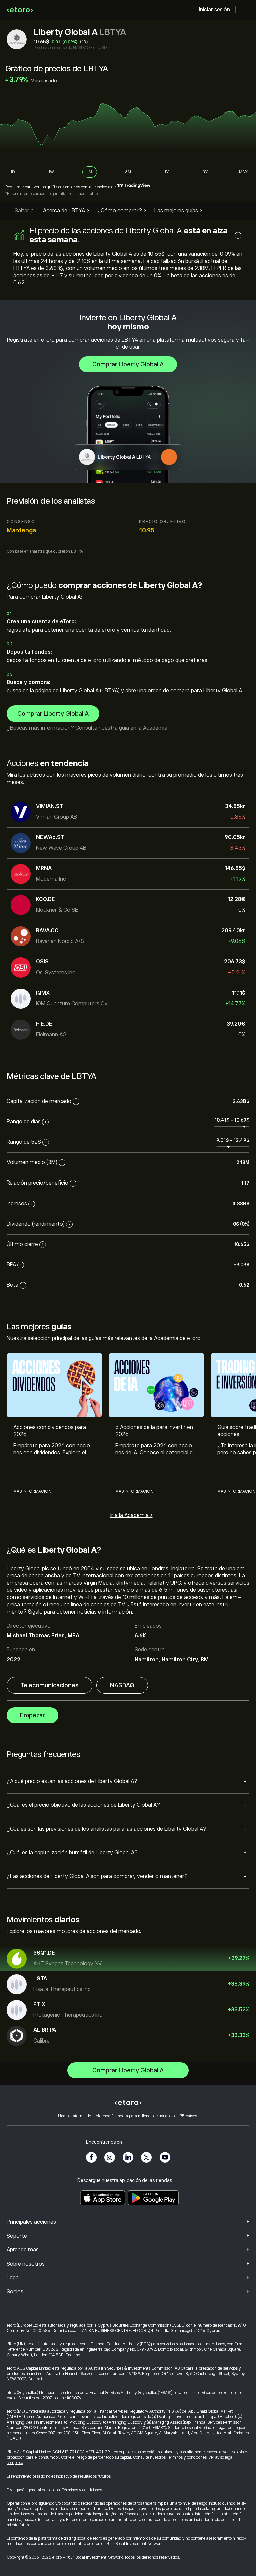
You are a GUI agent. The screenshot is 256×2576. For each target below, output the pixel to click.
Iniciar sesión (214, 10)
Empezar (32, 1715)
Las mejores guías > (178, 211)
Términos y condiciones (187, 2457)
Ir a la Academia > (131, 1515)
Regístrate (14, 187)
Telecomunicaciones (49, 1685)
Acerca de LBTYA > (66, 211)
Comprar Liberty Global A (128, 364)
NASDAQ (122, 1685)
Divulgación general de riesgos (33, 2490)
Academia (155, 728)
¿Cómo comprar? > (122, 211)
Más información (32, 1491)
